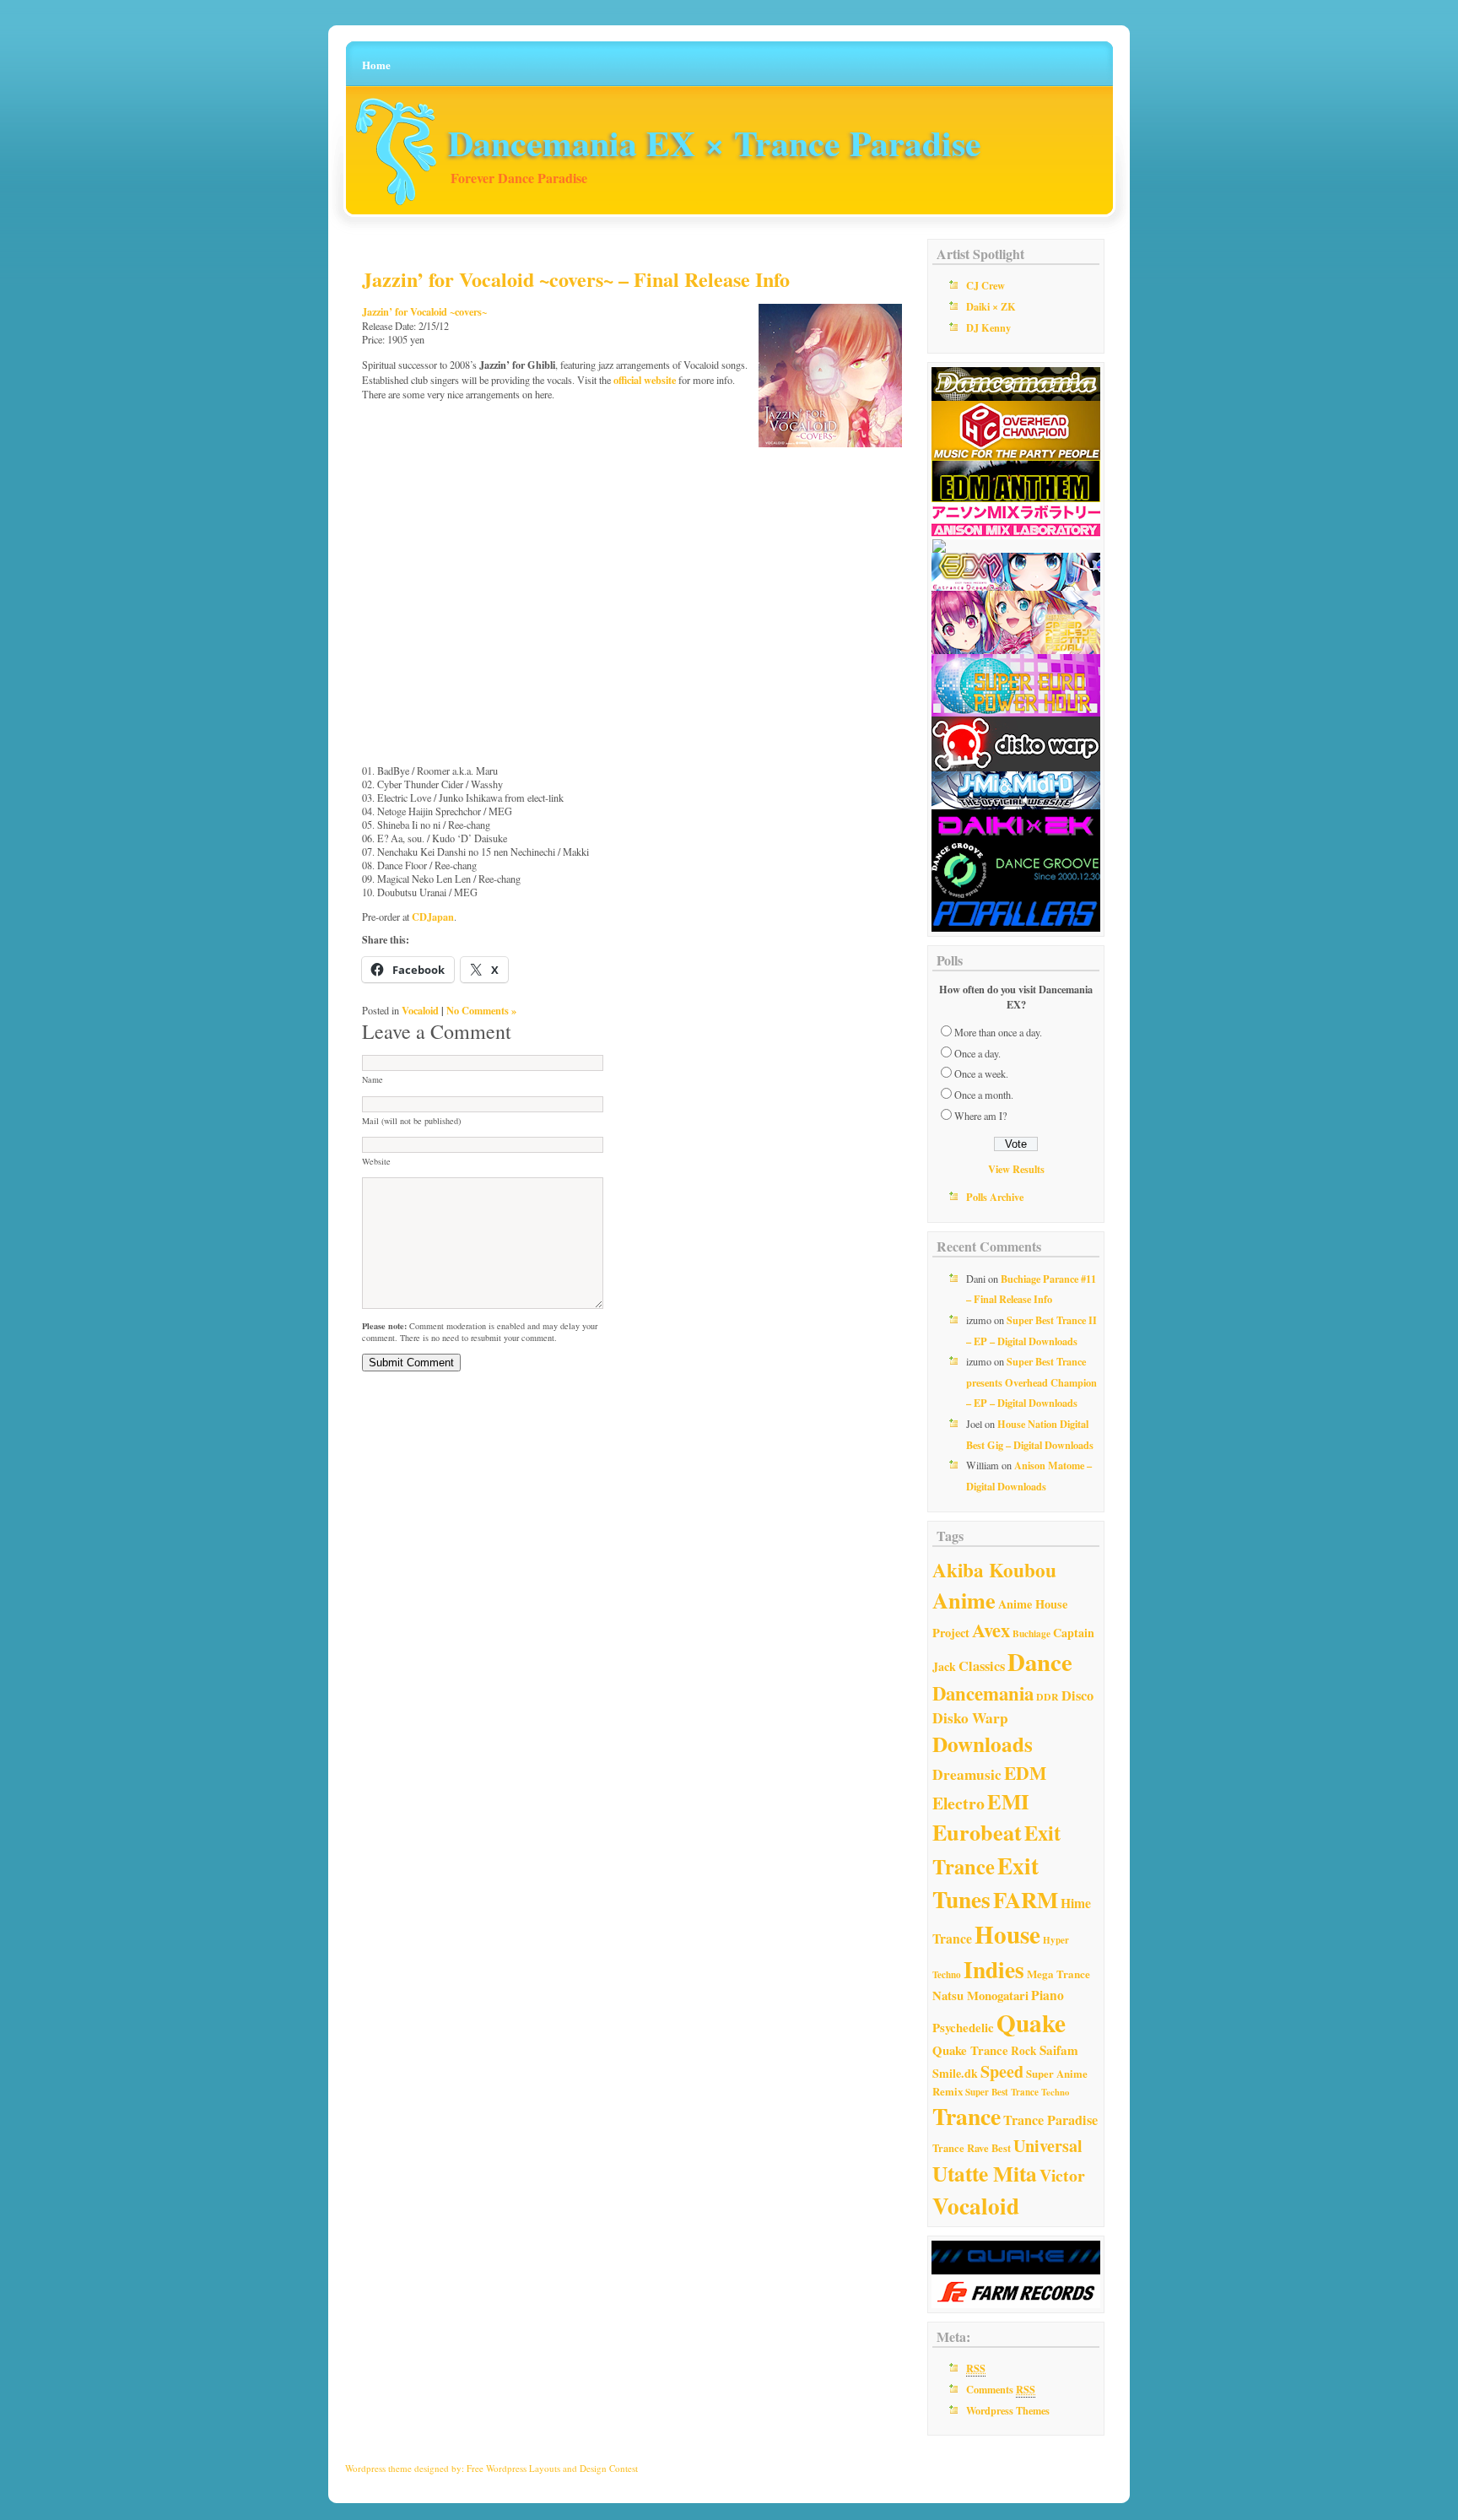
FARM (1026, 1899)
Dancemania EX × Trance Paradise (715, 142)
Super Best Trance (1002, 2092)
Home (376, 65)
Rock (1024, 2051)
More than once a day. (998, 1032)
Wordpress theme (378, 2468)
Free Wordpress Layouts (513, 2468)
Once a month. (984, 1095)
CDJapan (433, 917)
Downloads (983, 1744)
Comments (1001, 2389)
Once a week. (981, 1073)
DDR (1048, 1697)
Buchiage (1031, 1633)
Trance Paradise (1050, 2120)
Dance (1040, 1662)
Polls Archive (995, 1197)
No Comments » (481, 1010)
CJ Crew (985, 285)
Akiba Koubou (994, 1570)
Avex (991, 1630)
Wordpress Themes (1008, 2410)
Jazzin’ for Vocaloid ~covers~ (424, 311)
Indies (994, 1969)
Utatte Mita (985, 2174)
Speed (1002, 2071)
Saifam (1059, 2050)
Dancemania (983, 1693)
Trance (967, 2116)
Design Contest (609, 2468)
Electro (958, 1803)
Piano (1048, 1995)
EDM (1025, 1773)
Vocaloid (420, 1010)
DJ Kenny (988, 327)
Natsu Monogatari (980, 1995)
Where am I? (980, 1116)
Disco (1077, 1695)
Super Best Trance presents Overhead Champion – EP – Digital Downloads (1031, 1382)
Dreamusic (967, 1774)
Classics (982, 1666)
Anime (964, 1600)
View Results (1016, 1169)
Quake (1031, 2022)
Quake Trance (970, 2050)
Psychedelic (963, 2027)
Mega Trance (1058, 1974)
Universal (1048, 2145)
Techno (1055, 2092)
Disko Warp (970, 1718)
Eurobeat (977, 1832)
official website (645, 380)
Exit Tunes (985, 1882)
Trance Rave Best (972, 2148)
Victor (1062, 2175)
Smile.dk (955, 2073)
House (1007, 1934)
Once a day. (977, 1053)
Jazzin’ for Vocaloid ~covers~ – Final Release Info (576, 279)
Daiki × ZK (991, 306)
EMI (1008, 1801)
